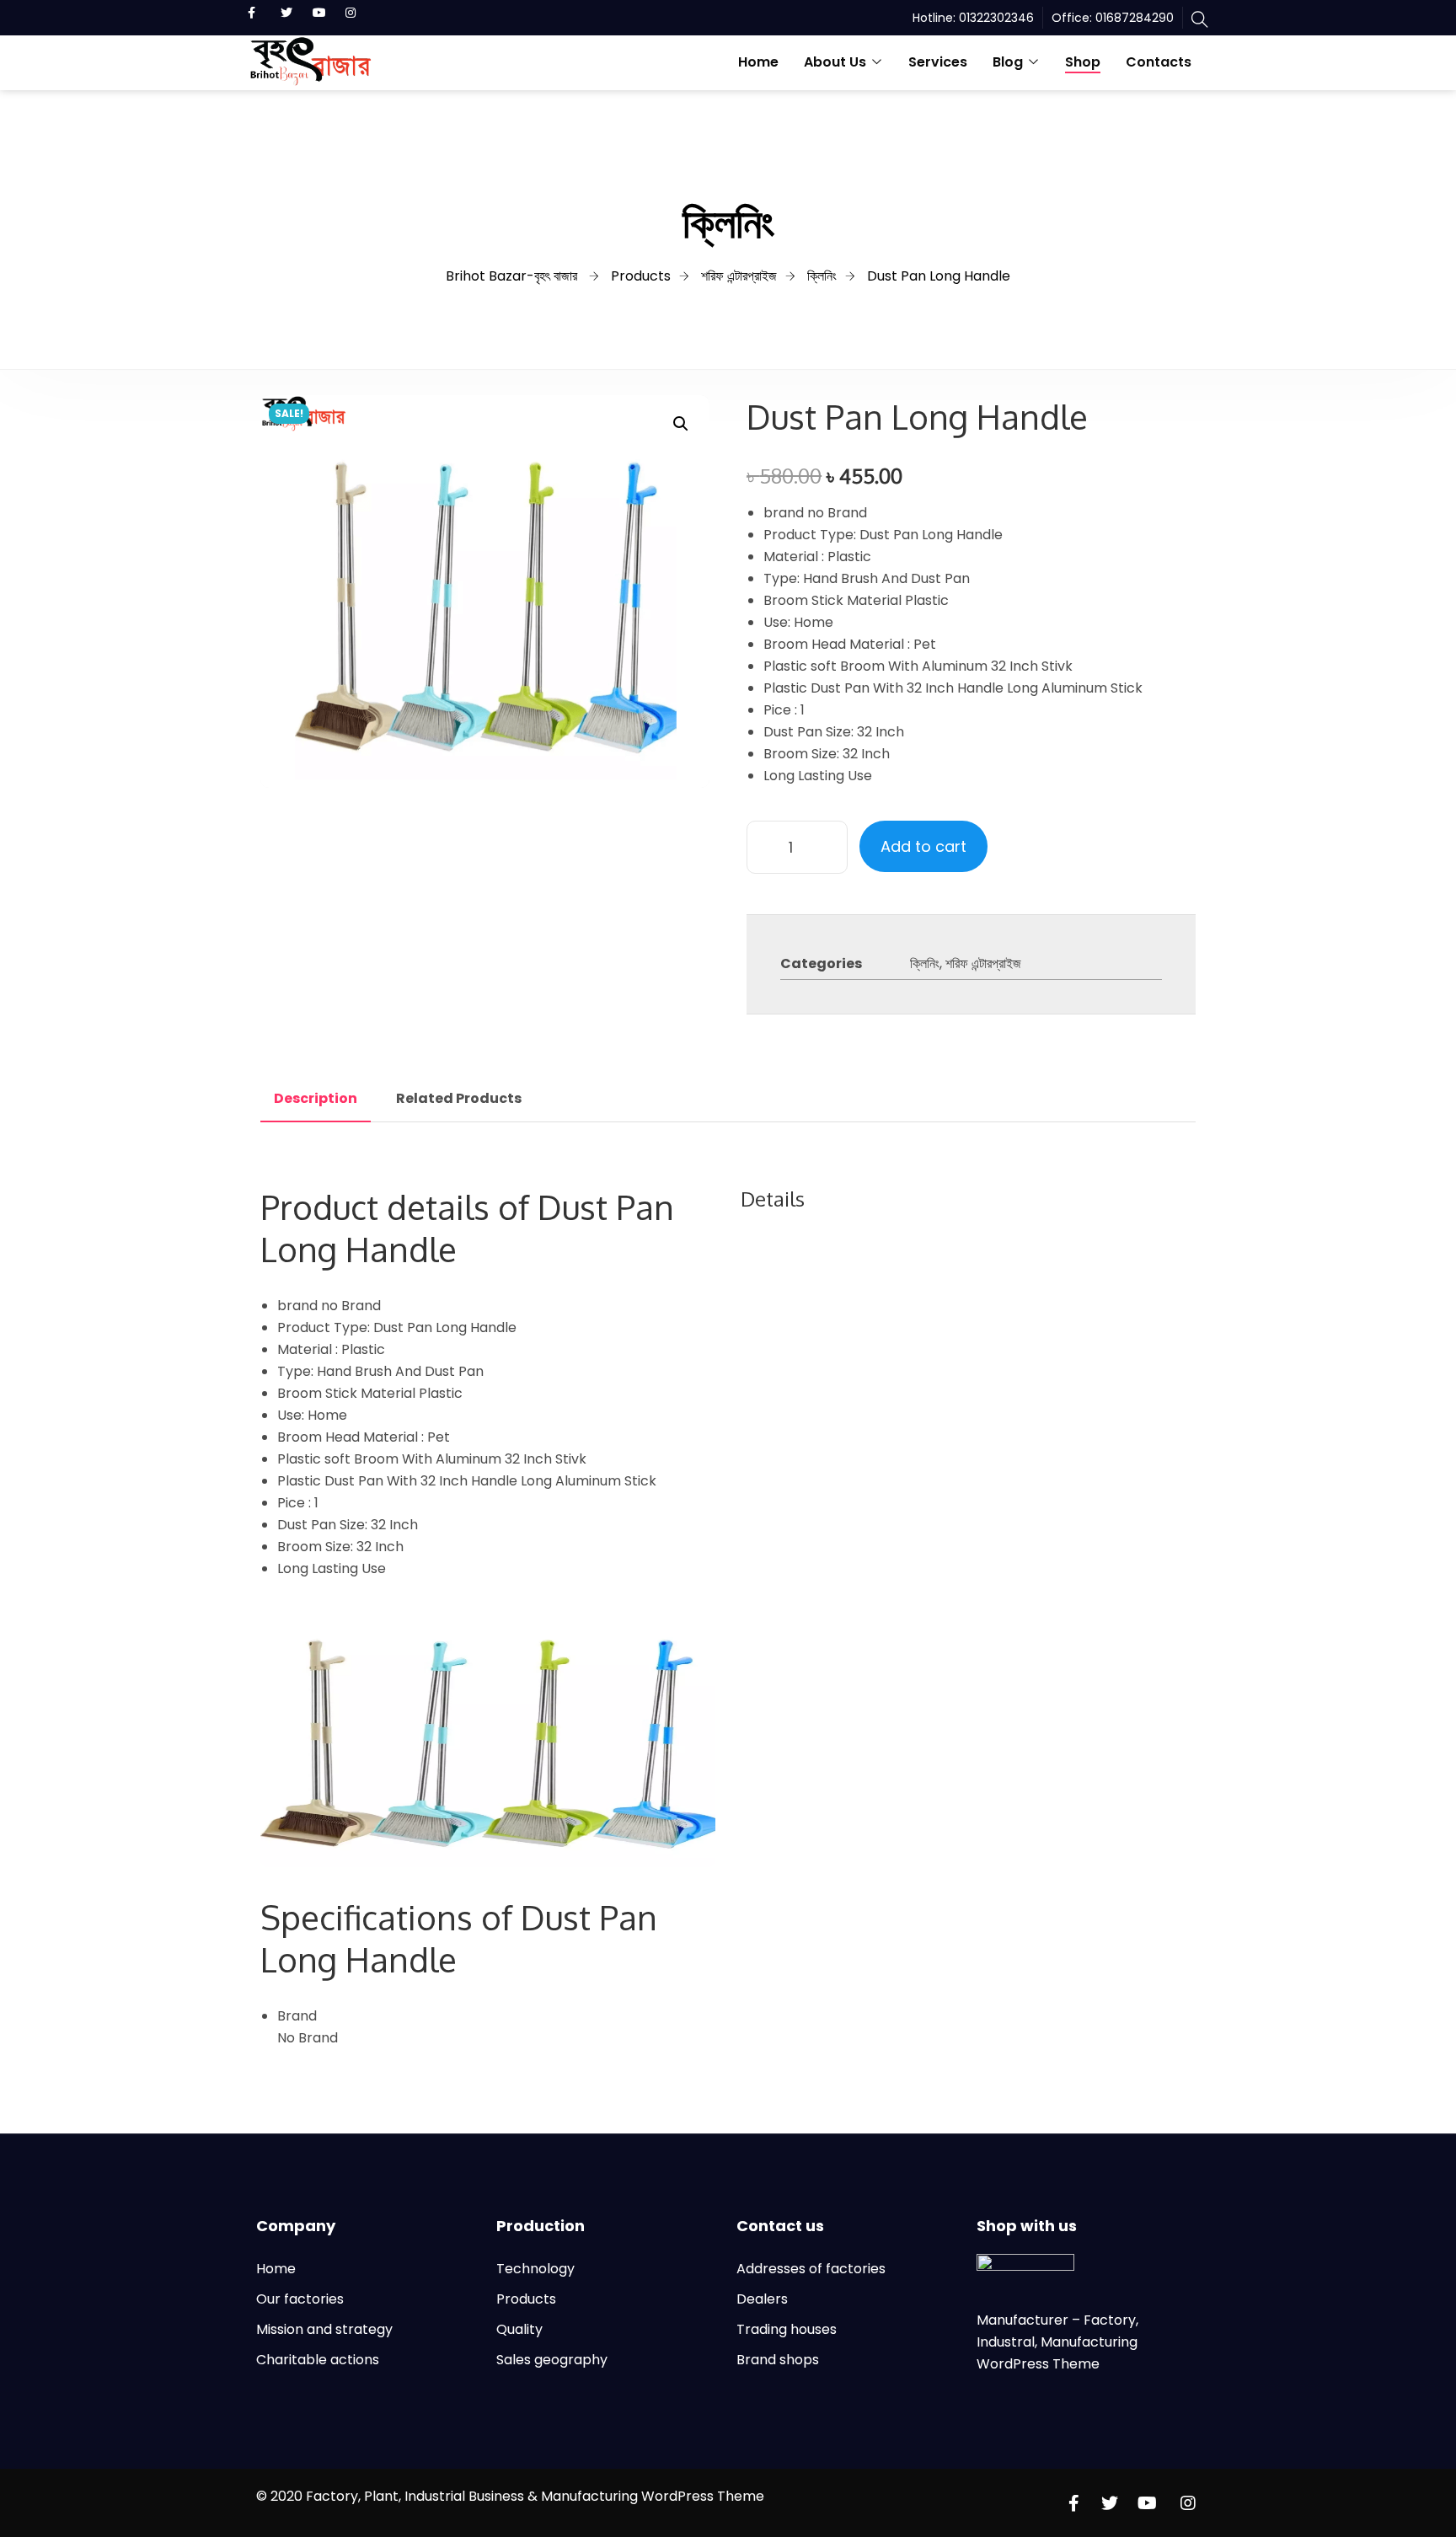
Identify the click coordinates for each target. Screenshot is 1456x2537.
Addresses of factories (811, 2269)
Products (526, 2299)
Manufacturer (1024, 2320)
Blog (1008, 62)
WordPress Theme (1038, 2364)
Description (316, 1098)
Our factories (300, 2299)
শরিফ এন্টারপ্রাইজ (983, 963)
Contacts (1159, 62)
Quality (519, 2329)
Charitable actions (318, 2360)
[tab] (316, 1099)
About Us (835, 62)
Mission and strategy (324, 2329)
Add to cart (923, 846)
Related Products (459, 1098)
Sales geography (552, 2360)
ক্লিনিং (925, 963)
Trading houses (787, 2329)
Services (938, 62)
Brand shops (778, 2360)
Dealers (762, 2299)
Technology (535, 2269)
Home (758, 62)
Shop (1083, 62)
